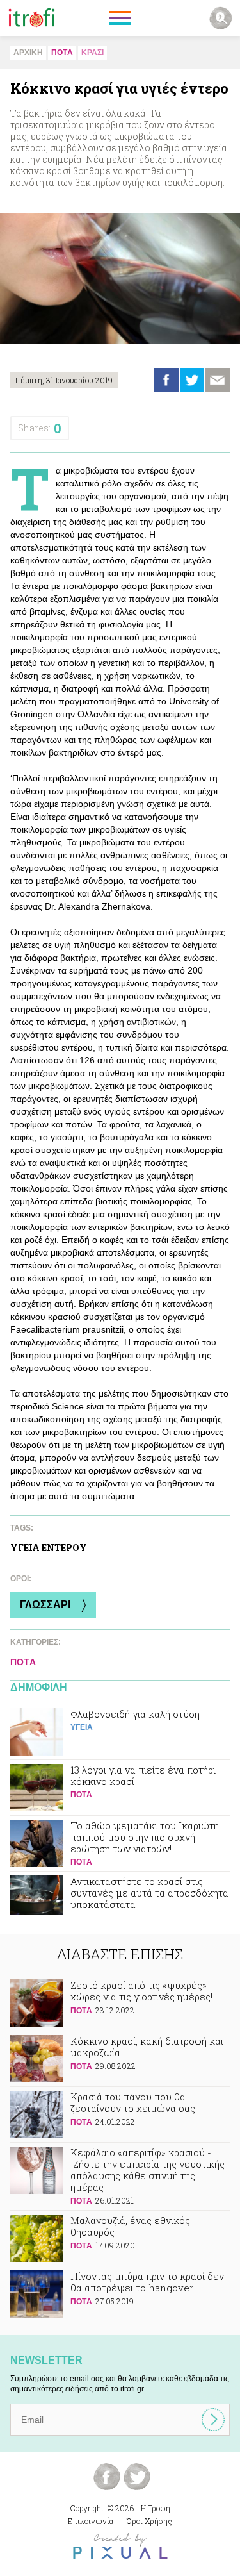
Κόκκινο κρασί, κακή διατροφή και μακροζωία (120, 2059)
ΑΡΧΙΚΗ (28, 53)
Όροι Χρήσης (149, 2521)
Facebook (166, 380)
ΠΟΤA (62, 53)
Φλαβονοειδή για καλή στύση (120, 1732)
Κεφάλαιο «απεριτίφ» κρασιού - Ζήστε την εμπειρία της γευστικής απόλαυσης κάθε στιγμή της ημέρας (120, 2176)
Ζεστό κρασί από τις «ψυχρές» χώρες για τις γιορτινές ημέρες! (120, 2003)
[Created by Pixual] (120, 2546)
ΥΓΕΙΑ (82, 1727)
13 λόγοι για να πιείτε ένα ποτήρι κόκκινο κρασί (120, 1788)
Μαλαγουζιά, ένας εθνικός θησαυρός (120, 2238)
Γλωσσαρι (45, 1605)
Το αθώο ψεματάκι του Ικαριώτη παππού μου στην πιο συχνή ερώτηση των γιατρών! (120, 1843)
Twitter (192, 380)
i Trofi (32, 18)
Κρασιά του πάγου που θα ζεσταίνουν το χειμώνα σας (120, 2115)
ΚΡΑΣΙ (92, 53)
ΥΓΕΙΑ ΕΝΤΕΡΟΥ (49, 1548)
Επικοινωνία (91, 2521)
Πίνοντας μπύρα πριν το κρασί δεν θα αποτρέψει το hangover (120, 2294)
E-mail (218, 380)
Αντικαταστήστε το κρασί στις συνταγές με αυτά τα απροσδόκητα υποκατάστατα (120, 1899)
